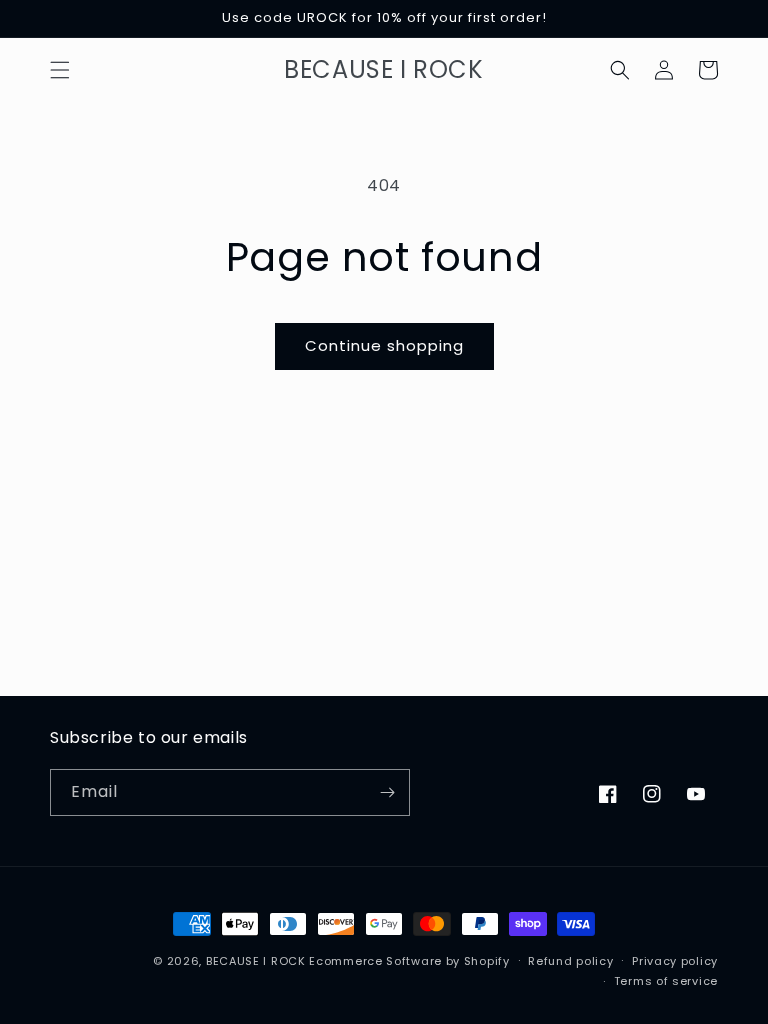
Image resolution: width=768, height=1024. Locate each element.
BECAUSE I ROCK (256, 961)
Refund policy (570, 961)
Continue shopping (384, 345)
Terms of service (666, 981)
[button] (60, 70)
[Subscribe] (387, 792)
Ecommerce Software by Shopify (409, 961)
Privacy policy (675, 961)
